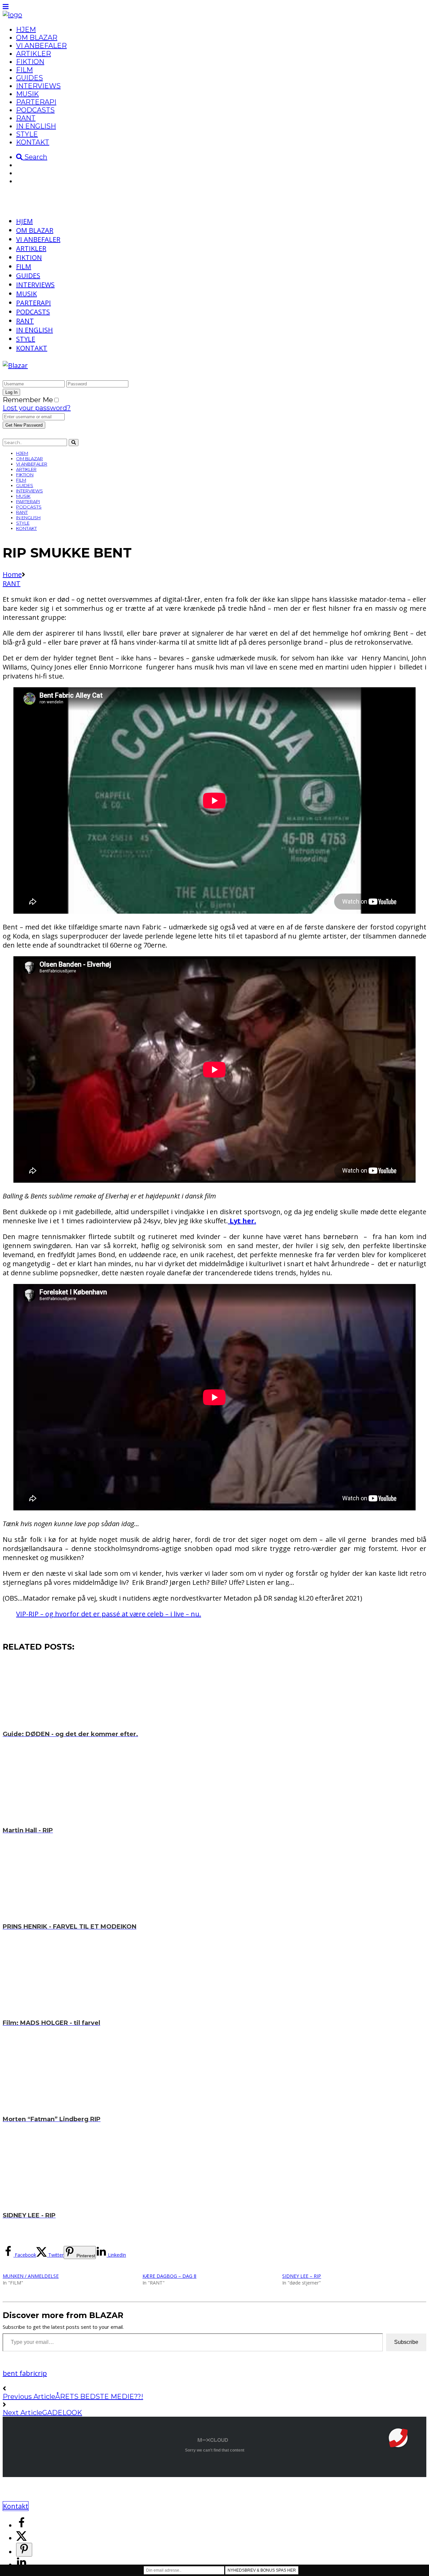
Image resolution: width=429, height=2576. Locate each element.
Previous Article (29, 2397)
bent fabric (20, 2373)
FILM (24, 70)
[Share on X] (21, 2538)
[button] (398, 2438)
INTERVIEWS (38, 86)
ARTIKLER (34, 54)
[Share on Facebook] (21, 2526)
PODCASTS (35, 110)
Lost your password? (37, 408)
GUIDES (29, 78)
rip (42, 2373)
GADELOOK (62, 2413)
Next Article (22, 2413)
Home (12, 574)
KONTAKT (33, 142)
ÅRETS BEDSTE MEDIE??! (99, 2397)
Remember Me (28, 400)
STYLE (27, 134)
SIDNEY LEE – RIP (302, 2276)
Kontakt (16, 2506)
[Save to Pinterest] (24, 2550)
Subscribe (406, 2342)
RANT (26, 118)
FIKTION (30, 62)
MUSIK (27, 94)
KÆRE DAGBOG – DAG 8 (169, 2276)
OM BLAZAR (37, 38)
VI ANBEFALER (41, 46)
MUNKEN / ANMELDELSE (31, 2276)
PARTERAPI (36, 102)
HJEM (26, 30)
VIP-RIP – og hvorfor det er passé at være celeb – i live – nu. (109, 1614)
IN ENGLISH (36, 126)
